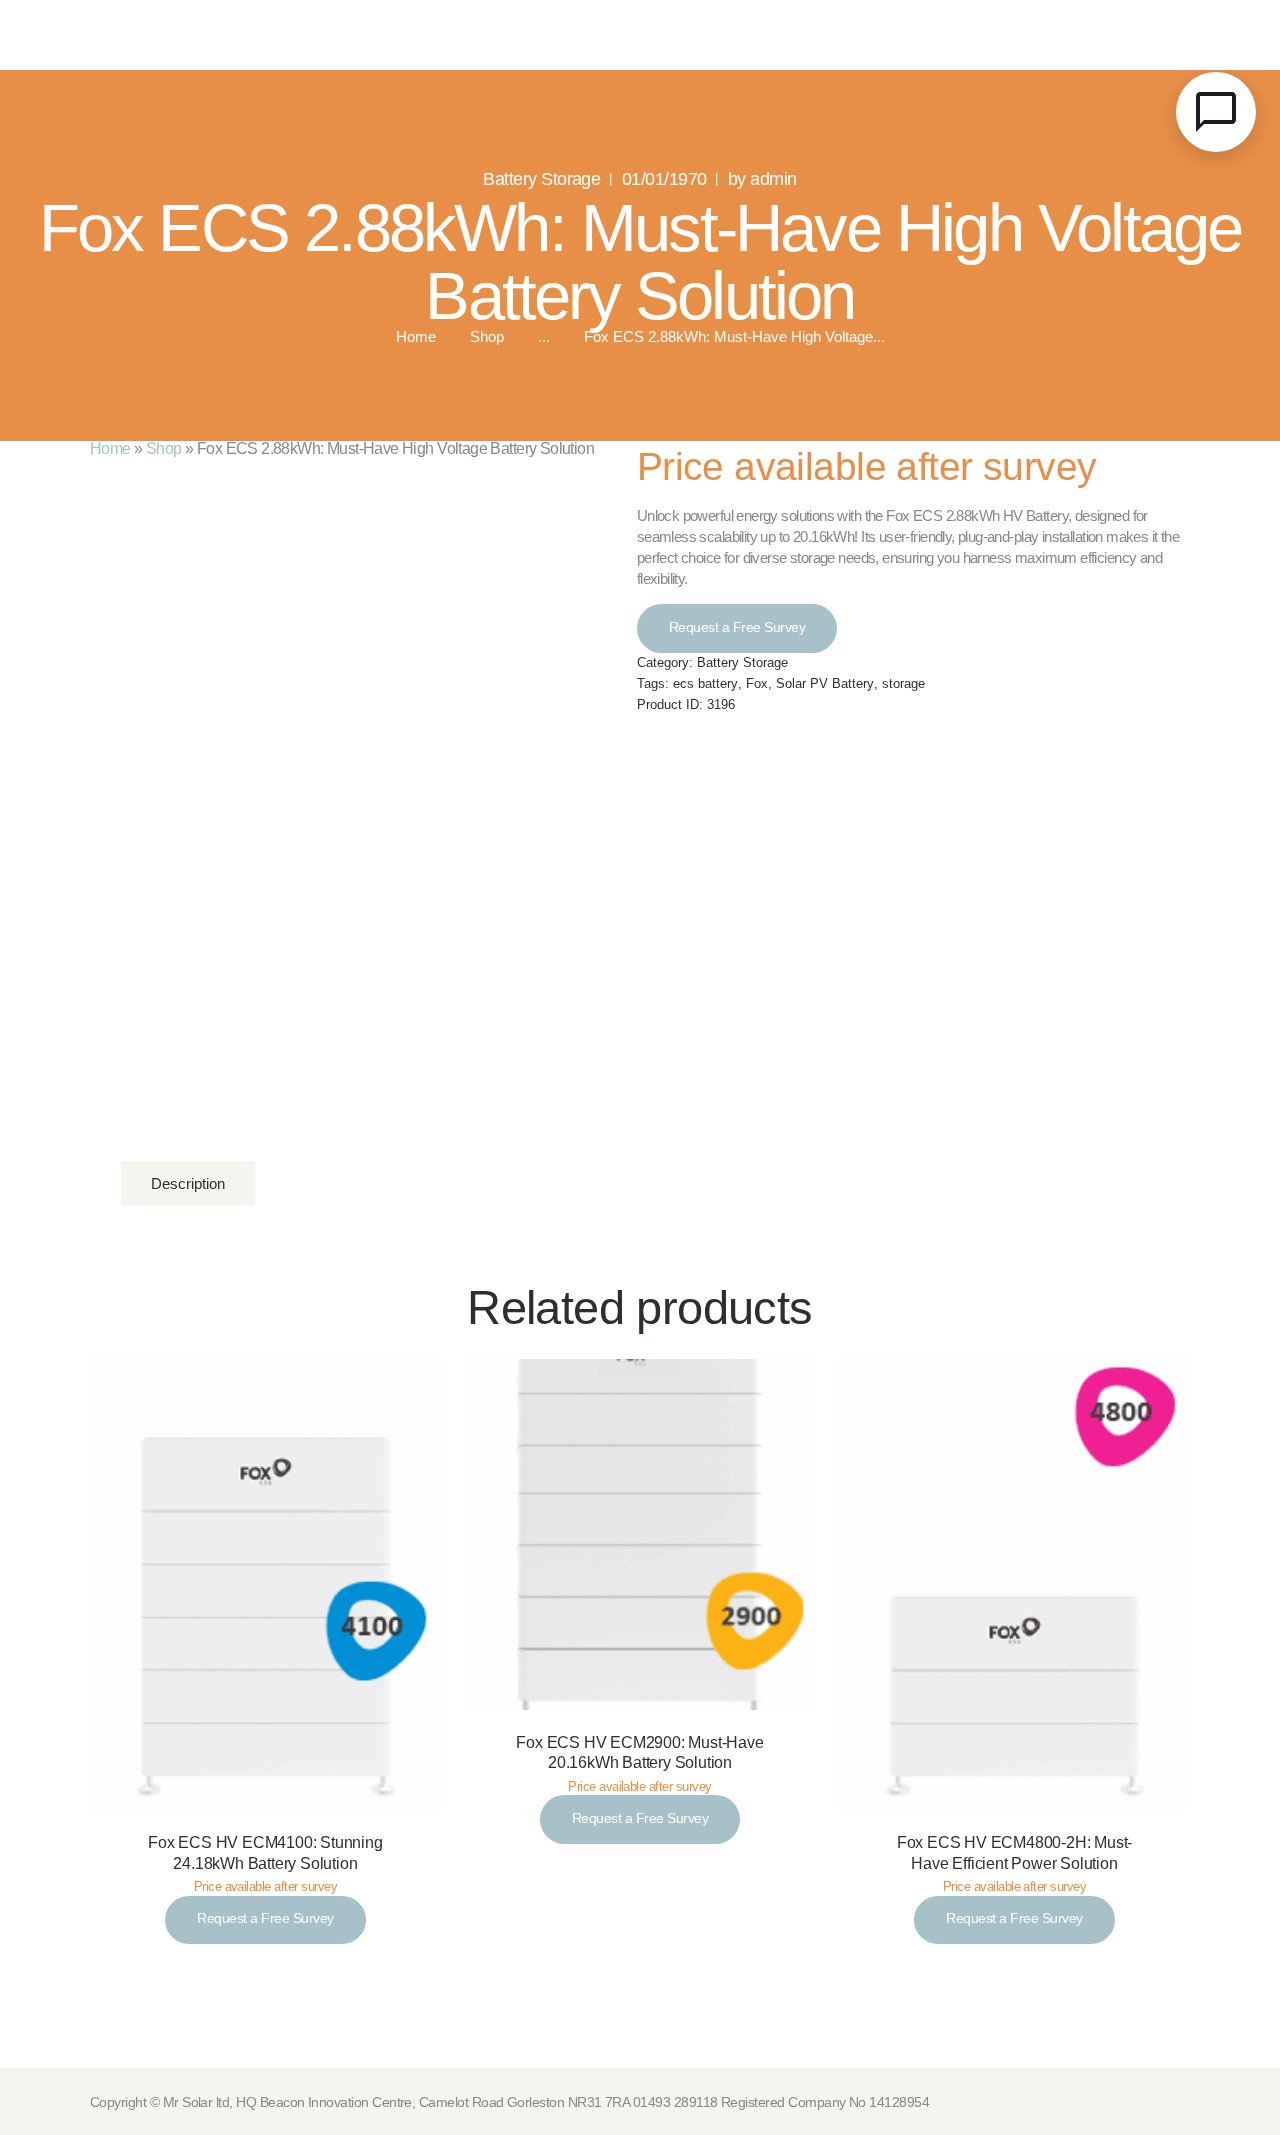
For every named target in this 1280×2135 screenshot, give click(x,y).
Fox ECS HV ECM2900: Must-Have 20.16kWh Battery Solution (639, 1753)
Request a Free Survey (737, 627)
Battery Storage (541, 179)
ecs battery (705, 684)
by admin (762, 179)
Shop (487, 337)
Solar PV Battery (825, 684)
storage (903, 684)
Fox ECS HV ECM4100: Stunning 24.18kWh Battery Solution (265, 1853)
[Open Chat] (1216, 112)
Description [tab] (188, 1183)
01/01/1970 (664, 179)
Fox (757, 684)
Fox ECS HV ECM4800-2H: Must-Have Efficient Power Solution (1014, 1853)
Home (416, 337)
